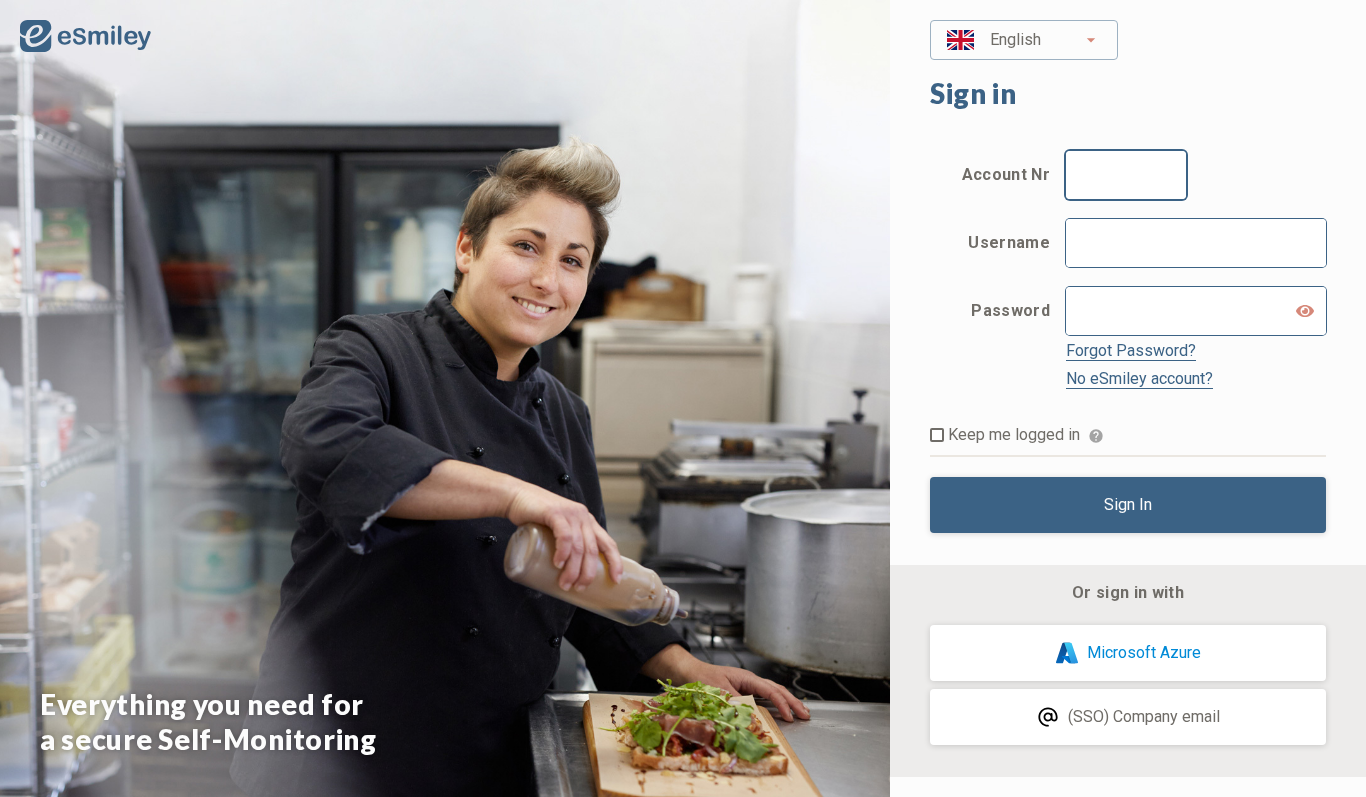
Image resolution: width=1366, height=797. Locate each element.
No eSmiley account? (1139, 378)
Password (1010, 310)
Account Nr (1006, 174)
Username (1009, 242)
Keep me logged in (1014, 434)
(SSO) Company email (1144, 716)
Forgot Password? (1131, 350)
